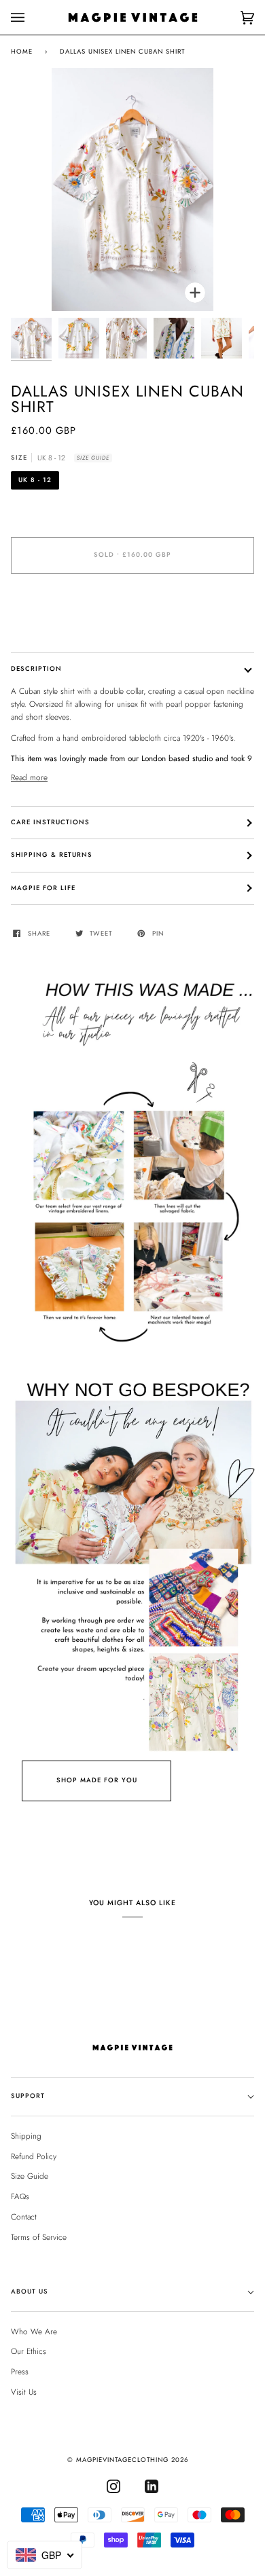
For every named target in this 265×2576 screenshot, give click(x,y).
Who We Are (34, 2331)
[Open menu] (31, 17)
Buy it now (132, 612)
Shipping (26, 2136)
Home (22, 52)
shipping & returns (52, 855)
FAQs (20, 2196)
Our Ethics (29, 2351)
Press (20, 2371)
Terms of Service (39, 2237)
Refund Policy (34, 2156)
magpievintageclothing (122, 2460)
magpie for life (43, 888)
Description (36, 669)
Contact (24, 2216)
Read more (29, 777)
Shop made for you (97, 1780)
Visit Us (24, 2392)
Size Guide (93, 458)
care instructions (50, 822)
